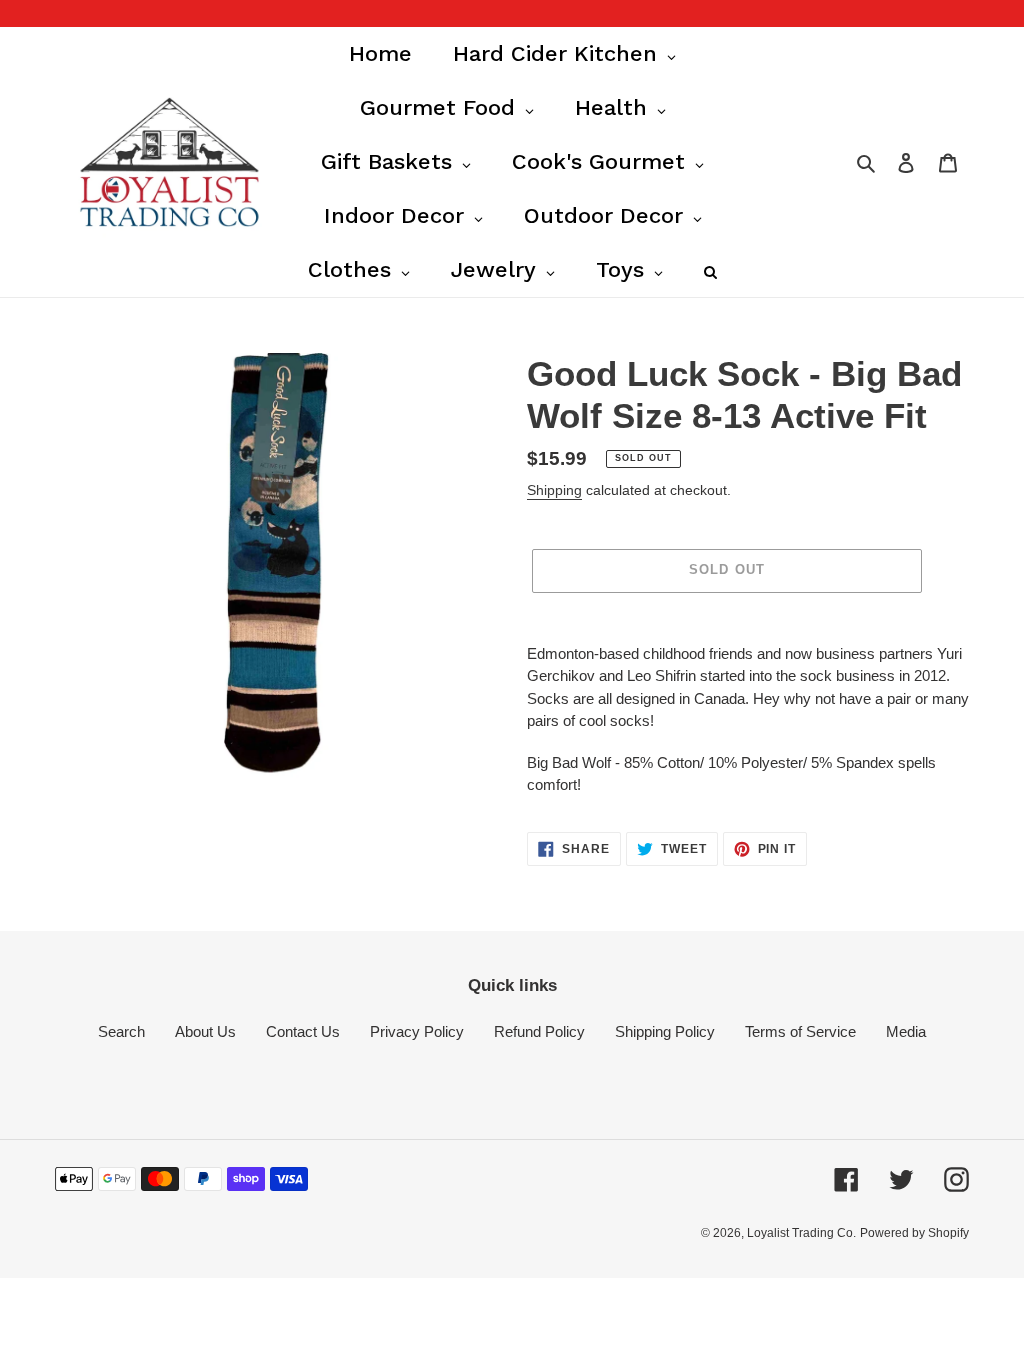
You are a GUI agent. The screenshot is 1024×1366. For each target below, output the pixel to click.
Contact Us (303, 1031)
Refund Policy (539, 1031)
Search (121, 1031)
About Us (205, 1031)
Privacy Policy (417, 1031)
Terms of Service (800, 1031)
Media (906, 1031)
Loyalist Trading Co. (801, 1233)
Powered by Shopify (914, 1233)
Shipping (554, 490)
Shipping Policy (665, 1031)
